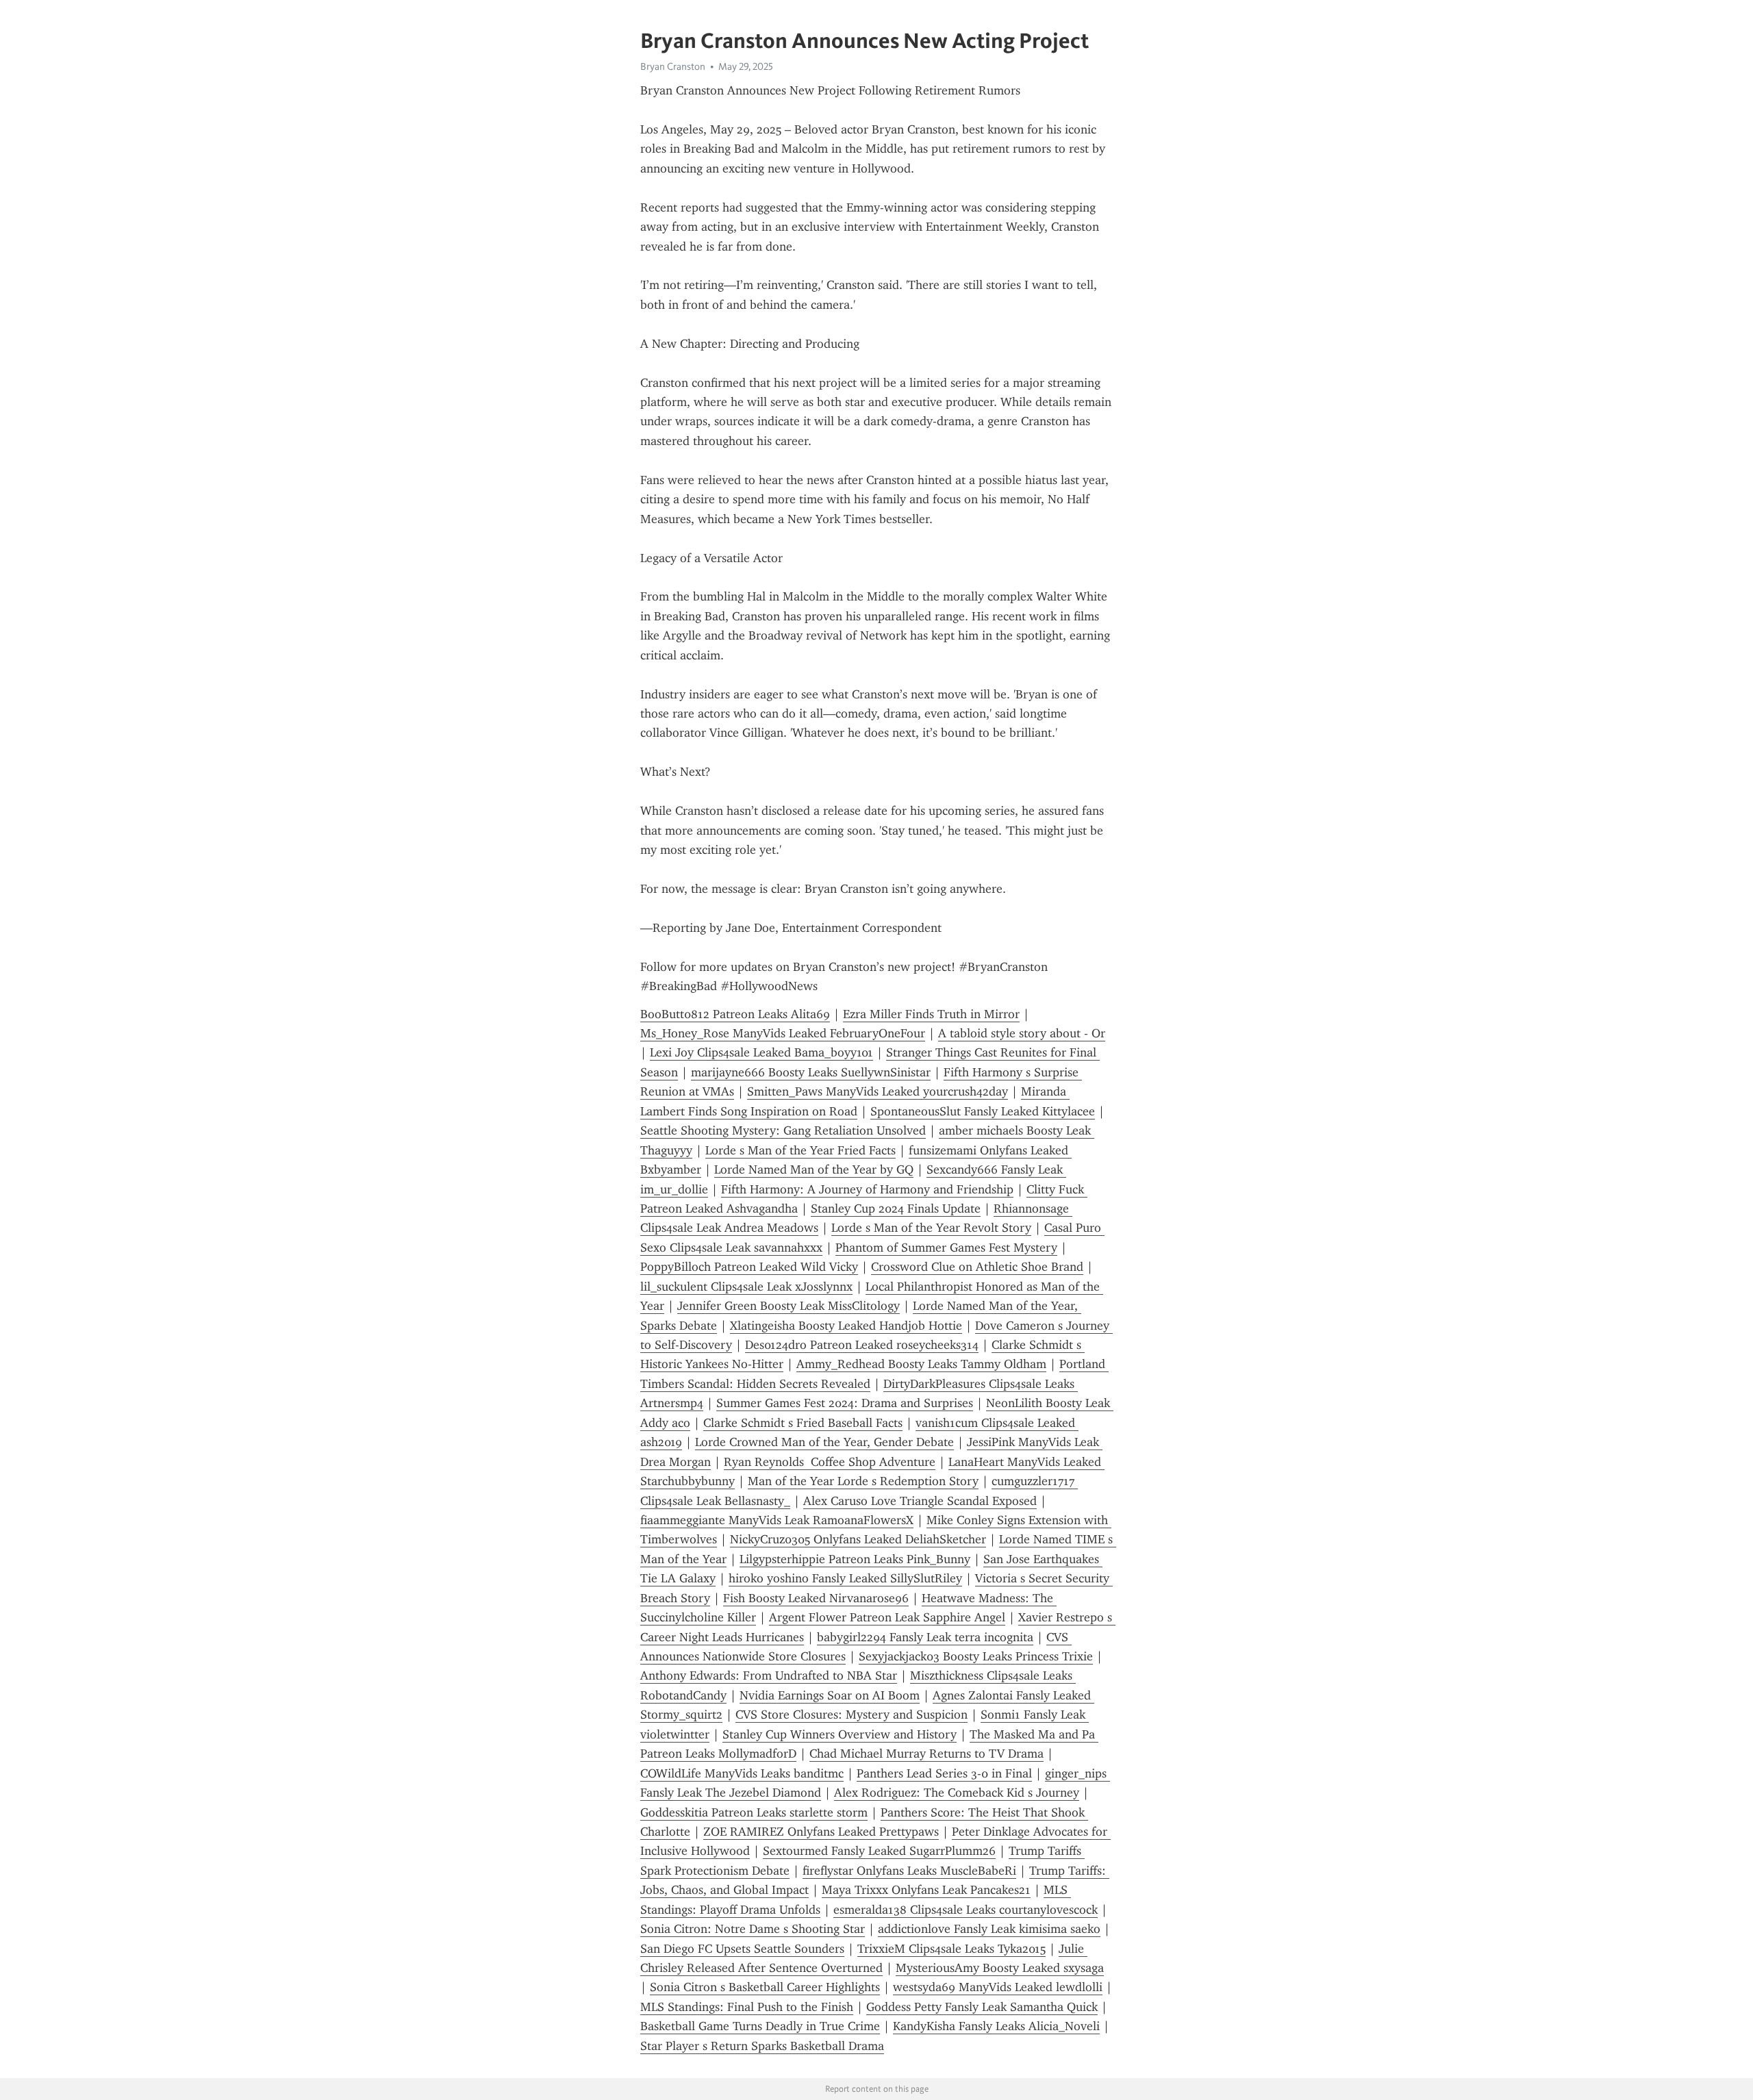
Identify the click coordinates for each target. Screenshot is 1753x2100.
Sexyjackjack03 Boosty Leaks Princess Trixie (976, 1656)
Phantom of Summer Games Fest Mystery (946, 1248)
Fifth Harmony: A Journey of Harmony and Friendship (867, 1189)
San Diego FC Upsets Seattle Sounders (742, 1949)
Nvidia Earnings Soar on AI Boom (830, 1695)
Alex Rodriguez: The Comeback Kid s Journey (957, 1793)
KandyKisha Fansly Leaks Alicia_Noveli (996, 2026)
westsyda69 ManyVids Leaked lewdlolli (998, 1987)
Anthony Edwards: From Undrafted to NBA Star (769, 1675)
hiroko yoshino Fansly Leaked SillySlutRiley (845, 1578)
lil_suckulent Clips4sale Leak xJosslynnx (746, 1287)
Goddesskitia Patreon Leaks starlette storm (754, 1812)
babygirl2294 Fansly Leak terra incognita (925, 1637)
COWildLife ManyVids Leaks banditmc (742, 1773)
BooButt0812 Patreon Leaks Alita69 (735, 1014)
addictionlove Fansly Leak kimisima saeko (989, 1929)
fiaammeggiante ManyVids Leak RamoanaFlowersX (777, 1520)
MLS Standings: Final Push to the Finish (747, 2007)
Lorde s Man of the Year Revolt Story (931, 1228)
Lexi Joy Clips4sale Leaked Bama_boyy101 (761, 1052)
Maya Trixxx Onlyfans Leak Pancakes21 (926, 1890)
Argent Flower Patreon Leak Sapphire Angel (887, 1617)
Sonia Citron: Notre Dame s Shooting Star (753, 1929)
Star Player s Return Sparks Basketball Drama (762, 2046)
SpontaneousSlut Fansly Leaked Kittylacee (983, 1111)
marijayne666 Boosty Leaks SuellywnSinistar (811, 1072)
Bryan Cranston (673, 66)
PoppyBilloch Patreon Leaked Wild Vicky (749, 1267)
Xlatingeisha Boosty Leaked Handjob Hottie (846, 1326)
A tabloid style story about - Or (1022, 1033)
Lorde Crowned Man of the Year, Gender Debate (824, 1442)
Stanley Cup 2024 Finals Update (896, 1209)
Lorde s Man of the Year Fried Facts (800, 1150)
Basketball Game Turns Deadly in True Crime (760, 2026)
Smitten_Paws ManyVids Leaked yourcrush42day (878, 1091)
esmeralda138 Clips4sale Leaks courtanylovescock (966, 1910)
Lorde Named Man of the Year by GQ (814, 1169)
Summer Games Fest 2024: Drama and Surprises (845, 1403)
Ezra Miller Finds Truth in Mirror (931, 1014)
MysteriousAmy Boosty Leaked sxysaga (1000, 1968)
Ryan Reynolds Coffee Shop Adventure (830, 1462)
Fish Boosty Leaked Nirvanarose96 (816, 1598)
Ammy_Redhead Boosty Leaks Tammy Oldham (921, 1364)
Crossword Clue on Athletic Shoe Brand (977, 1267)
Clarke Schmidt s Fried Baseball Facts (803, 1423)
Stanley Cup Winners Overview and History (840, 1734)
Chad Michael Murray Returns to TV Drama (926, 1754)
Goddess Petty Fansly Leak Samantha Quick (982, 2007)
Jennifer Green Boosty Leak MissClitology (789, 1306)
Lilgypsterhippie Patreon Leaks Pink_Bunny (855, 1559)
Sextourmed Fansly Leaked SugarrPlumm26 (879, 1851)
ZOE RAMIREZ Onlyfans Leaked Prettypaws (821, 1832)
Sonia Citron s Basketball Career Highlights (765, 1987)
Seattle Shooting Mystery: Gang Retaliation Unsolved (783, 1130)
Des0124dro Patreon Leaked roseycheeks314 (862, 1345)
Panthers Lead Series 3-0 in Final (944, 1773)
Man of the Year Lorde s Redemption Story (863, 1481)
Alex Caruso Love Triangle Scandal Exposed (920, 1501)
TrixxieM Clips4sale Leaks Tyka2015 (951, 1949)
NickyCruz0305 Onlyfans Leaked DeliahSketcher (858, 1539)
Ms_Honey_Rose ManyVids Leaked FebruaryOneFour (783, 1033)
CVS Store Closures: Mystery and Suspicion (852, 1715)
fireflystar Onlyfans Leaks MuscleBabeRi (909, 1871)
